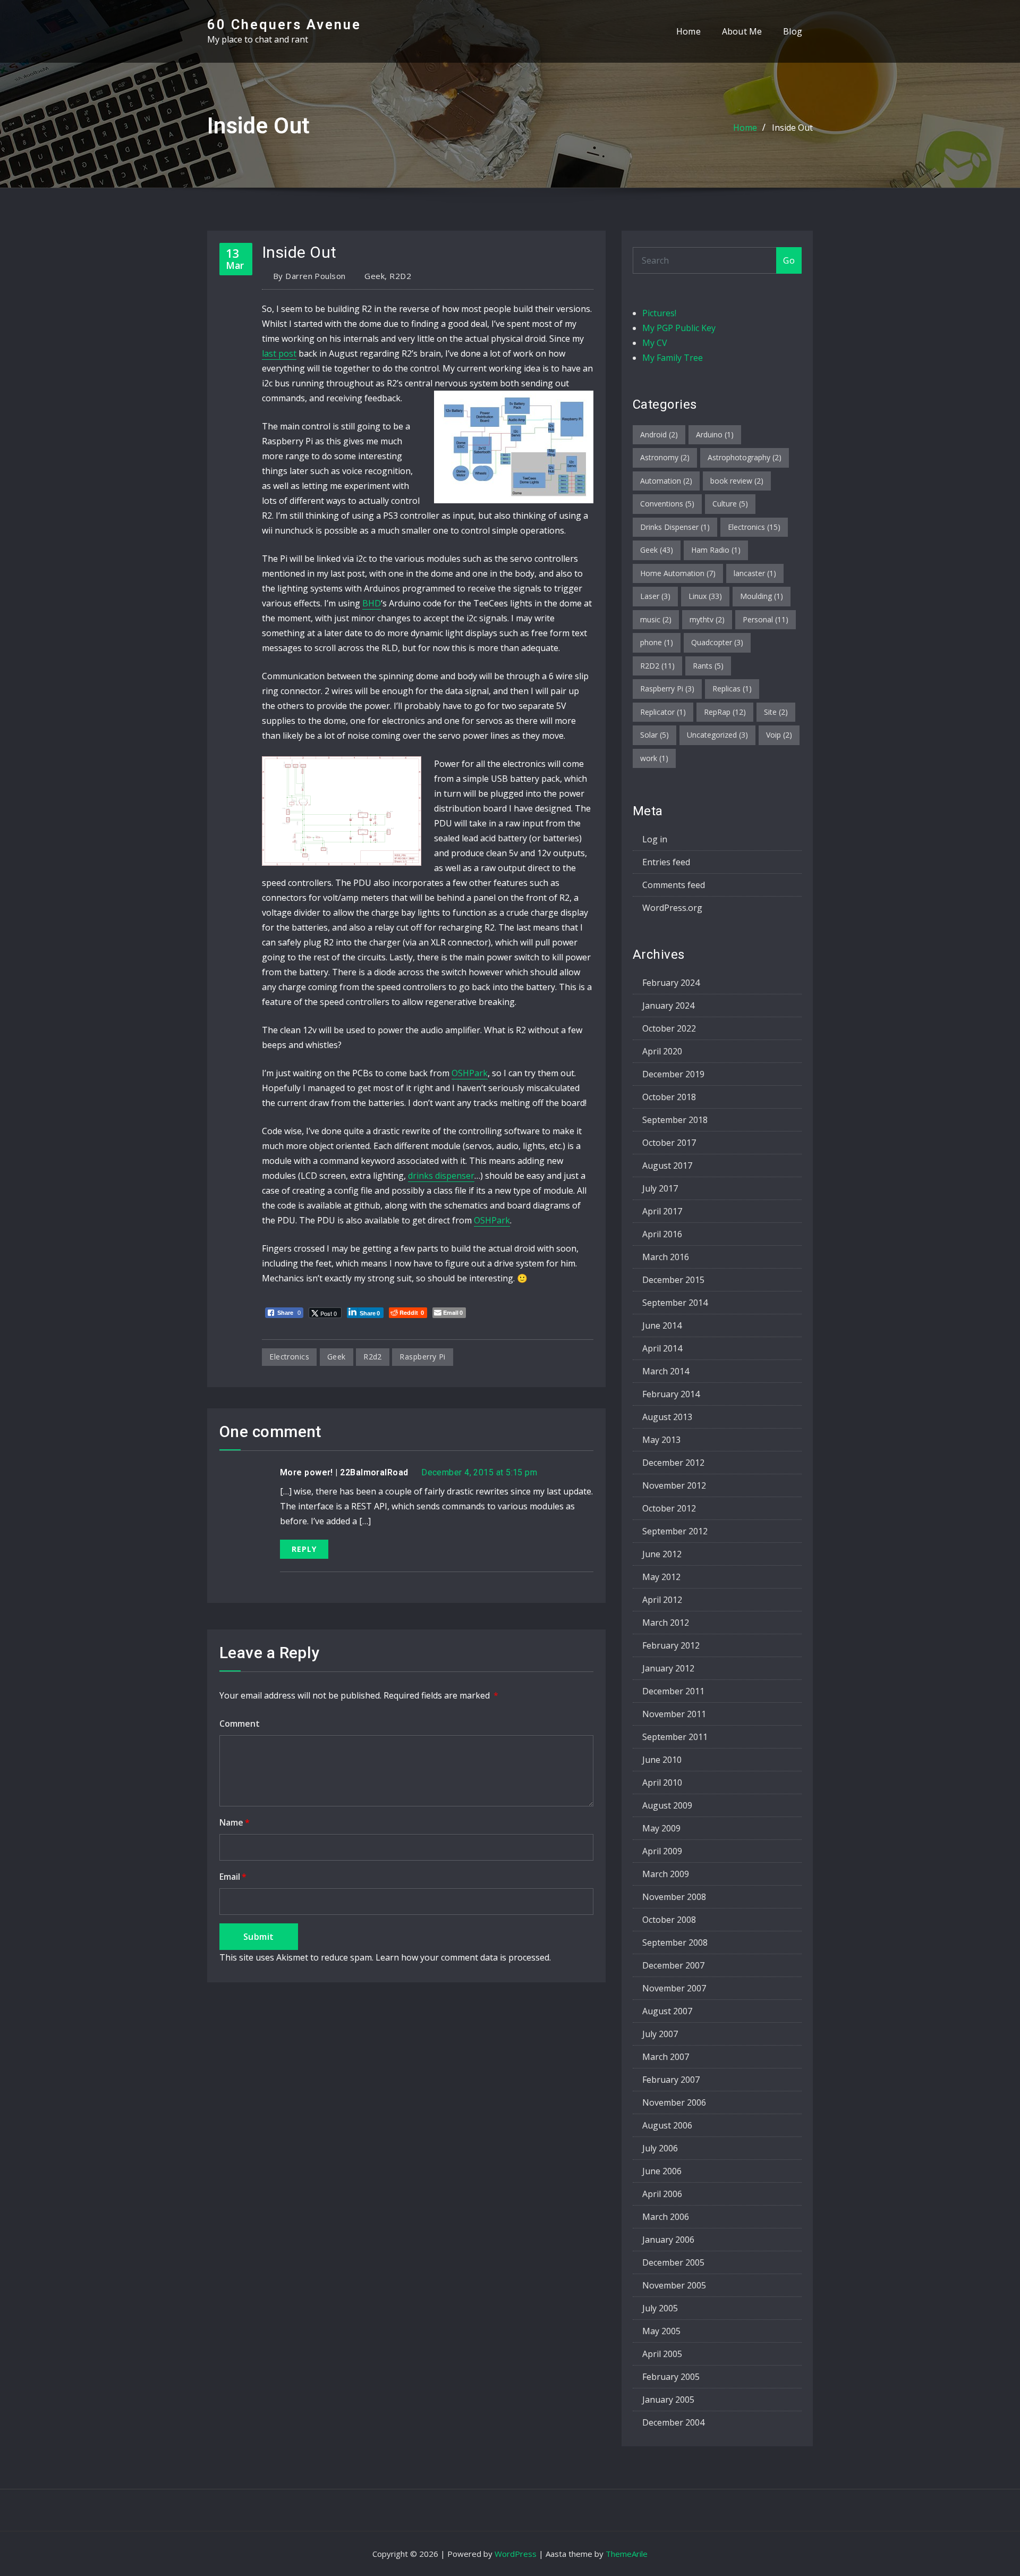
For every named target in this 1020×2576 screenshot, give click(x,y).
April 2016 (662, 1234)
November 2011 (674, 1714)
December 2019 (673, 1074)
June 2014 (662, 1325)
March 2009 (666, 1874)
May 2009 (661, 1828)
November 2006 (674, 2102)
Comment (240, 1724)
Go (789, 260)
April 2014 (662, 1348)
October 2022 (669, 1028)
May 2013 (661, 1440)
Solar (654, 735)
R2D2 (400, 276)
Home (688, 31)
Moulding (762, 596)
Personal (766, 619)
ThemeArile (627, 2554)
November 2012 (674, 1485)
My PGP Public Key (679, 328)
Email (233, 1877)
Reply (304, 1549)
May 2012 (661, 1577)
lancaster (755, 573)
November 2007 (674, 1988)
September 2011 (675, 1737)
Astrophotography (745, 457)
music (656, 619)
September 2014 (675, 1303)
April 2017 (662, 1211)
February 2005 (671, 2377)
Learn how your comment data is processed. (463, 1957)
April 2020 (662, 1051)
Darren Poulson (309, 276)
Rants (708, 666)
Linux (705, 596)
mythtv (707, 619)
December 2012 (673, 1463)
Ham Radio (716, 550)
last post (279, 353)
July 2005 (660, 2308)
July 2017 (660, 1188)
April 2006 (662, 2194)
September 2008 (675, 1942)
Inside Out (792, 128)
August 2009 (667, 1805)
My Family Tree (673, 358)
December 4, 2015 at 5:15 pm (479, 1472)
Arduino (715, 434)
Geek (375, 276)
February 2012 (671, 1645)
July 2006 (660, 2148)
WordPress (516, 2554)
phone (657, 642)
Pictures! (659, 313)
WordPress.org (672, 908)
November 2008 (674, 1897)
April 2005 (662, 2354)
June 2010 (662, 1760)
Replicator (663, 712)
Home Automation (678, 573)
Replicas (732, 689)
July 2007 (660, 2034)
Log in (655, 839)
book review (737, 481)
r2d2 (373, 1357)
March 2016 (666, 1257)
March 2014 (666, 1371)
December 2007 (673, 1965)
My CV (655, 343)
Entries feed (666, 862)
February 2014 (671, 1394)
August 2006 (667, 2125)
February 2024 (671, 983)
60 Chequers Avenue (284, 24)
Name (235, 1822)
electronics (289, 1357)
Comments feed (674, 885)
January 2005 (668, 2400)
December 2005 (673, 2262)
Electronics (754, 527)
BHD (372, 603)
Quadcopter (717, 642)
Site (776, 712)
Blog (793, 31)
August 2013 (667, 1417)
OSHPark (470, 1073)
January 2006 (668, 2240)
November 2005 (674, 2285)
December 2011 (673, 1691)
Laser (655, 596)
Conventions (667, 504)
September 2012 (675, 1531)
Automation (666, 481)
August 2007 (667, 2011)
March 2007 (666, 2057)
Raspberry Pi (422, 1357)
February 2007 (671, 2080)
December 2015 (673, 1280)
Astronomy (665, 457)
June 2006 (662, 2171)
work (654, 758)
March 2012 (666, 1623)
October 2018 (669, 1097)
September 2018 (675, 1120)
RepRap (725, 712)
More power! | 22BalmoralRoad (344, 1472)
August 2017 (667, 1165)
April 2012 (662, 1600)
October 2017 (669, 1143)
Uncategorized (717, 735)
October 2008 (669, 1920)
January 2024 (668, 1006)
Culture (730, 504)
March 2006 (666, 2217)
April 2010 (662, 1783)
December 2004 (673, 2422)
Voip (779, 735)
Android (659, 434)
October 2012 (669, 1508)
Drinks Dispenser (675, 527)
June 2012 (662, 1554)
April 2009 (662, 1851)
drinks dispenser (441, 1176)
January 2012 (668, 1668)
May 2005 (661, 2331)
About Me (742, 31)
